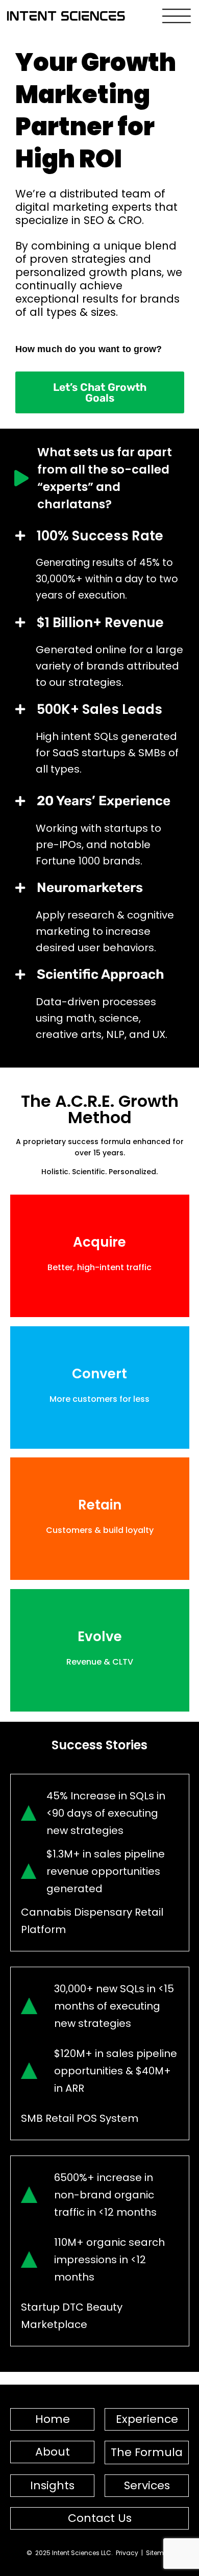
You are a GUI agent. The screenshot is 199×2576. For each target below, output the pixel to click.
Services (147, 2485)
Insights (52, 2485)
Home (53, 2419)
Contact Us (100, 2518)
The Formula (147, 2452)
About (53, 2452)
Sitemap (159, 2553)
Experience (147, 2419)
